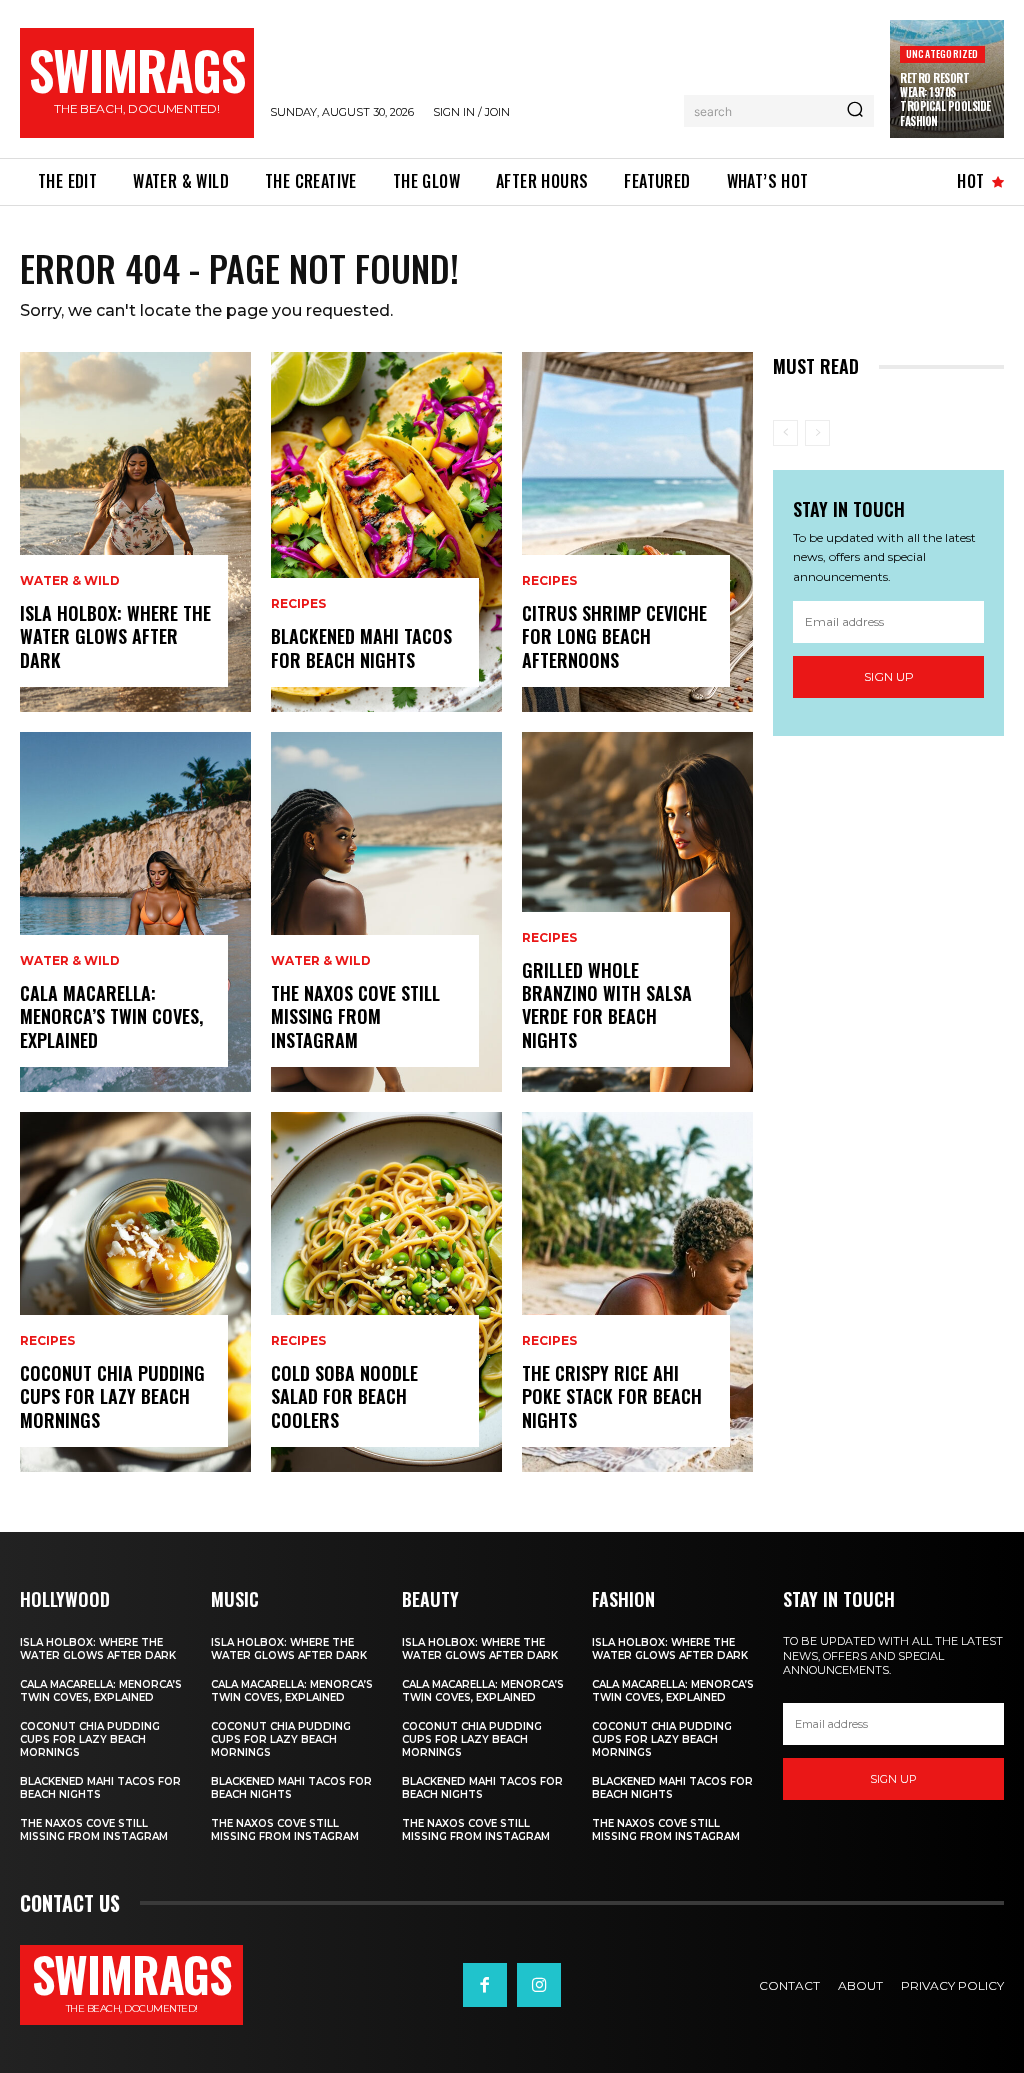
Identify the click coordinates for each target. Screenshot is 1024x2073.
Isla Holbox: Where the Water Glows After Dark (115, 636)
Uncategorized (942, 53)
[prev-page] (785, 433)
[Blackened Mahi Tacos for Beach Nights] (386, 532)
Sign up (889, 676)
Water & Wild (70, 581)
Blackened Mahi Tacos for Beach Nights (361, 647)
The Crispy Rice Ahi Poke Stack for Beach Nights (612, 1396)
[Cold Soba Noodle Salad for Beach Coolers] (386, 1292)
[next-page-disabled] (817, 433)
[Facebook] (485, 1985)
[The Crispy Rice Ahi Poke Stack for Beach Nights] (637, 1292)
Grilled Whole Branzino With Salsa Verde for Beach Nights (607, 1005)
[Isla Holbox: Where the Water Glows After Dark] (135, 532)
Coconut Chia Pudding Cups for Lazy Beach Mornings (112, 1396)
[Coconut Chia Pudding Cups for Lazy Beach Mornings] (135, 1292)
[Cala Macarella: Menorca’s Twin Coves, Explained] (135, 912)
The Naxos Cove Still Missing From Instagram (355, 1016)
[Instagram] (539, 1985)
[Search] (855, 111)
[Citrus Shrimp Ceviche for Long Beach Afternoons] (637, 532)
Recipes (47, 1341)
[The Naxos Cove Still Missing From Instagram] (386, 912)
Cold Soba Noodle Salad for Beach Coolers (344, 1396)
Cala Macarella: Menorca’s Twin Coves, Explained (111, 1016)
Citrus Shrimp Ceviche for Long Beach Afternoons (614, 636)
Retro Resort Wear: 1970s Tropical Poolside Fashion (945, 99)
